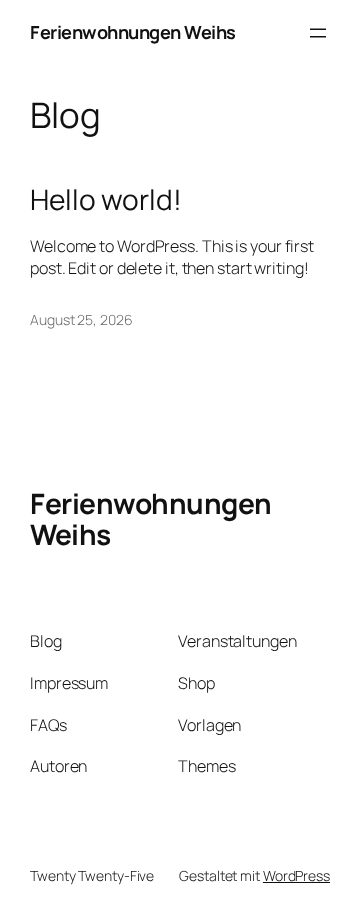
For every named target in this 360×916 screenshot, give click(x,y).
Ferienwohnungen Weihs (133, 32)
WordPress (296, 875)
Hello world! (106, 200)
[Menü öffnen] (318, 33)
